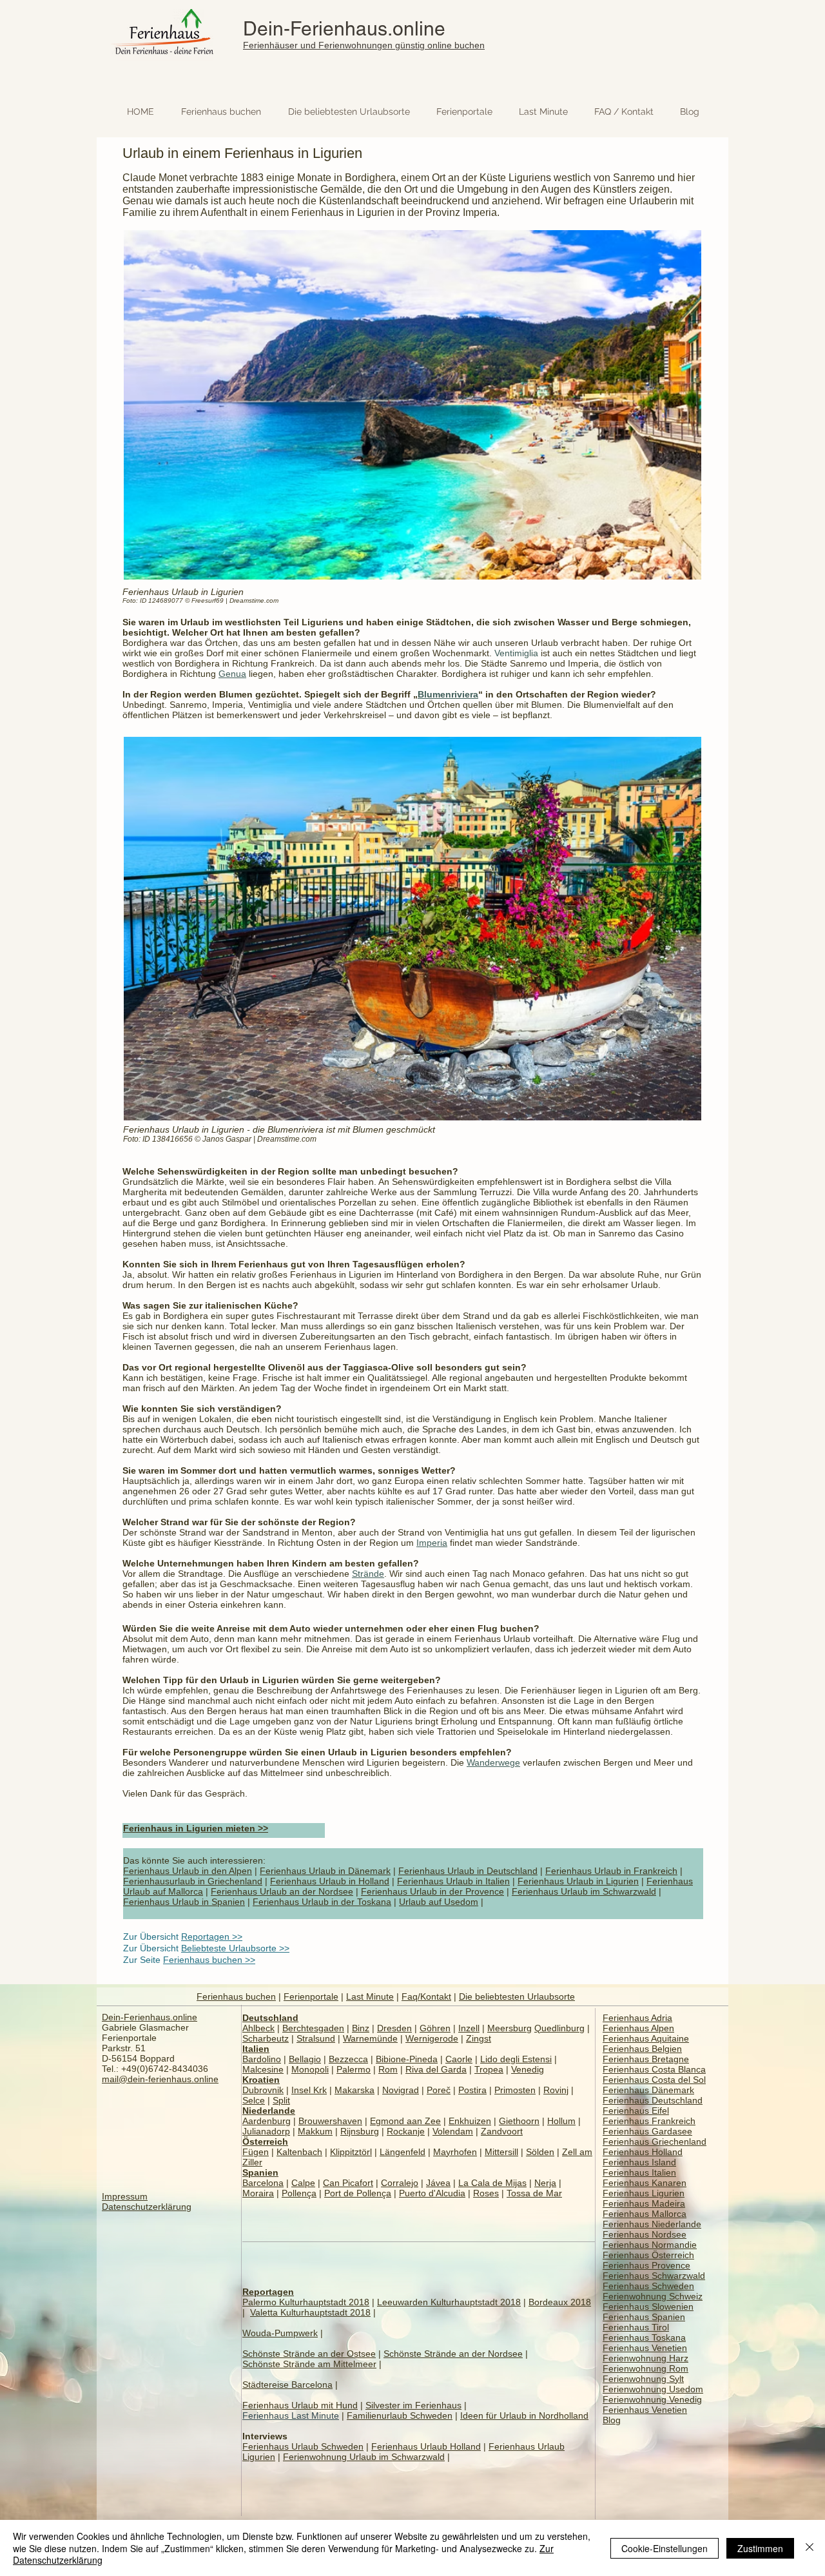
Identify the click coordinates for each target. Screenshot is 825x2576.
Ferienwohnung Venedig (652, 2399)
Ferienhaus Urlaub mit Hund (300, 2405)
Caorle (459, 2059)
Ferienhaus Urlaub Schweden (303, 2446)
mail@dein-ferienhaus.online (160, 2079)
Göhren (435, 2028)
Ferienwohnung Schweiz (653, 2296)
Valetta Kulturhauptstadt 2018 (310, 2312)
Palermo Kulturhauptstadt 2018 (306, 2302)
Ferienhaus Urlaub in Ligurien (578, 1881)
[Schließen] (810, 2548)
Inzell (469, 2028)
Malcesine (263, 2069)
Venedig (528, 2069)
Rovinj (556, 2090)
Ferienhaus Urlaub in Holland (330, 1881)
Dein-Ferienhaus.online (344, 29)
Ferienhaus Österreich (648, 2255)
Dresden (394, 2028)
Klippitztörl (351, 2152)
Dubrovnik (263, 2090)
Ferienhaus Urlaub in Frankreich (611, 1871)
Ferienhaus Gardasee (647, 2131)
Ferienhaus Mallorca (645, 2214)
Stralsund (316, 2038)
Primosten (515, 2090)
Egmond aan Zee (405, 2121)
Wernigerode (432, 2038)
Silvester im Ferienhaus (413, 2405)
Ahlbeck (258, 2028)
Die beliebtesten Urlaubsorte (517, 1996)
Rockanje (406, 2131)
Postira (472, 2090)
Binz (361, 2028)
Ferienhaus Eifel (636, 2111)
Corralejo (400, 2183)
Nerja (545, 2183)
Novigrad (401, 2090)
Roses (486, 2193)
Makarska (354, 2090)
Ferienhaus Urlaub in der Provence (432, 1891)
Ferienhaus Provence (646, 2265)
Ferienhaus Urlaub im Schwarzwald (584, 1891)
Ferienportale (311, 1996)
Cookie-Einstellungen (665, 2548)
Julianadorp (266, 2131)
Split (281, 2100)
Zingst (479, 2038)
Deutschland (270, 2018)
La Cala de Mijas (492, 2183)
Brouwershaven (330, 2121)
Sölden (540, 2152)
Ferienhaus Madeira (644, 2203)
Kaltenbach (299, 2152)
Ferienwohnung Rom (645, 2368)
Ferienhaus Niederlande (652, 2224)
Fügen (256, 2152)
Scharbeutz (266, 2038)
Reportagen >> (212, 1937)
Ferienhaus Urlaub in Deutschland (468, 1871)
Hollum (561, 2121)
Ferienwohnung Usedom (653, 2389)
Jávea (438, 2183)
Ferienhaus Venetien (645, 2348)
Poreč (439, 2090)
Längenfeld (403, 2152)
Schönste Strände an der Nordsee (453, 2354)
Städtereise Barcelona (287, 2385)
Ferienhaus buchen (236, 1996)
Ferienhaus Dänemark (648, 2090)
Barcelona (263, 2183)
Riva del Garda (436, 2069)
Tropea (489, 2069)
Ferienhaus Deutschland (653, 2100)
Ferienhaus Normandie (650, 2245)
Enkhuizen (470, 2121)
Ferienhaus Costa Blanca (654, 2069)
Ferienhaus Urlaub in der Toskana (322, 1902)
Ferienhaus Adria (637, 2018)
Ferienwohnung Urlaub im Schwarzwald (364, 2457)
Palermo (354, 2069)
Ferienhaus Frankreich (649, 2121)
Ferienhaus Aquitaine (646, 2038)
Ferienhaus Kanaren (645, 2183)
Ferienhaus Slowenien (648, 2307)
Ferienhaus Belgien (642, 2049)
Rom (388, 2069)
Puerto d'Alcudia (432, 2193)
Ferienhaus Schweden (648, 2286)
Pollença (299, 2193)
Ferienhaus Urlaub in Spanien (184, 1902)
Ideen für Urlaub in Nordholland (524, 2415)
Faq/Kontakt (426, 1996)
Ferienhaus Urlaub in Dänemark (325, 1871)
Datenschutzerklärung (147, 2207)
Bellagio (305, 2059)
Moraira (258, 2193)
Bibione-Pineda (407, 2059)
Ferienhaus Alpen (638, 2028)
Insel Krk (309, 2090)
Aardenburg (267, 2121)
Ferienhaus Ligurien (644, 2193)
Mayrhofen (455, 2152)
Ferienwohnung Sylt (643, 2379)
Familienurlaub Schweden (400, 2415)
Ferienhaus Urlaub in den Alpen (188, 1871)
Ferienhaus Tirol (636, 2327)
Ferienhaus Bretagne (646, 2059)
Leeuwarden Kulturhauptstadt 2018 (449, 2302)
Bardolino (262, 2059)
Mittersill (501, 2152)
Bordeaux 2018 (560, 2302)
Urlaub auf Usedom (439, 1902)
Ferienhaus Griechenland (655, 2142)
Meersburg (510, 2028)
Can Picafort (348, 2183)
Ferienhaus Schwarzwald (654, 2276)
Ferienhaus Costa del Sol (654, 2080)
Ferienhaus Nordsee (645, 2234)
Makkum (315, 2131)
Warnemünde (370, 2038)
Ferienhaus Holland (643, 2152)
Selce (254, 2100)
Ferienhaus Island (639, 2162)
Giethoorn (519, 2121)
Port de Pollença (358, 2193)
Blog (612, 2420)
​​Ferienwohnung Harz (645, 2358)
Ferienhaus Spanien (644, 2317)
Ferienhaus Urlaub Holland (426, 2446)
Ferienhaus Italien (639, 2172)
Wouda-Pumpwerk (280, 2333)
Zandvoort (502, 2131)
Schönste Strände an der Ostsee (309, 2354)
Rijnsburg (360, 2131)
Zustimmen (760, 2548)
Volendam (453, 2131)
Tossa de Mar (534, 2193)
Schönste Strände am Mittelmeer (309, 2364)
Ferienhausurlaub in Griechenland (193, 1881)
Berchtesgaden (313, 2028)
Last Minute (370, 1996)
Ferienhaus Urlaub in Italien (453, 1881)
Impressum (125, 2196)
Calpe (303, 2183)
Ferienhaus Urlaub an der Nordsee (282, 1891)
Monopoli (310, 2069)
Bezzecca (348, 2059)
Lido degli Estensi (516, 2059)
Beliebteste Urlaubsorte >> (235, 1948)
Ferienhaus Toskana (644, 2337)
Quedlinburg (559, 2028)
